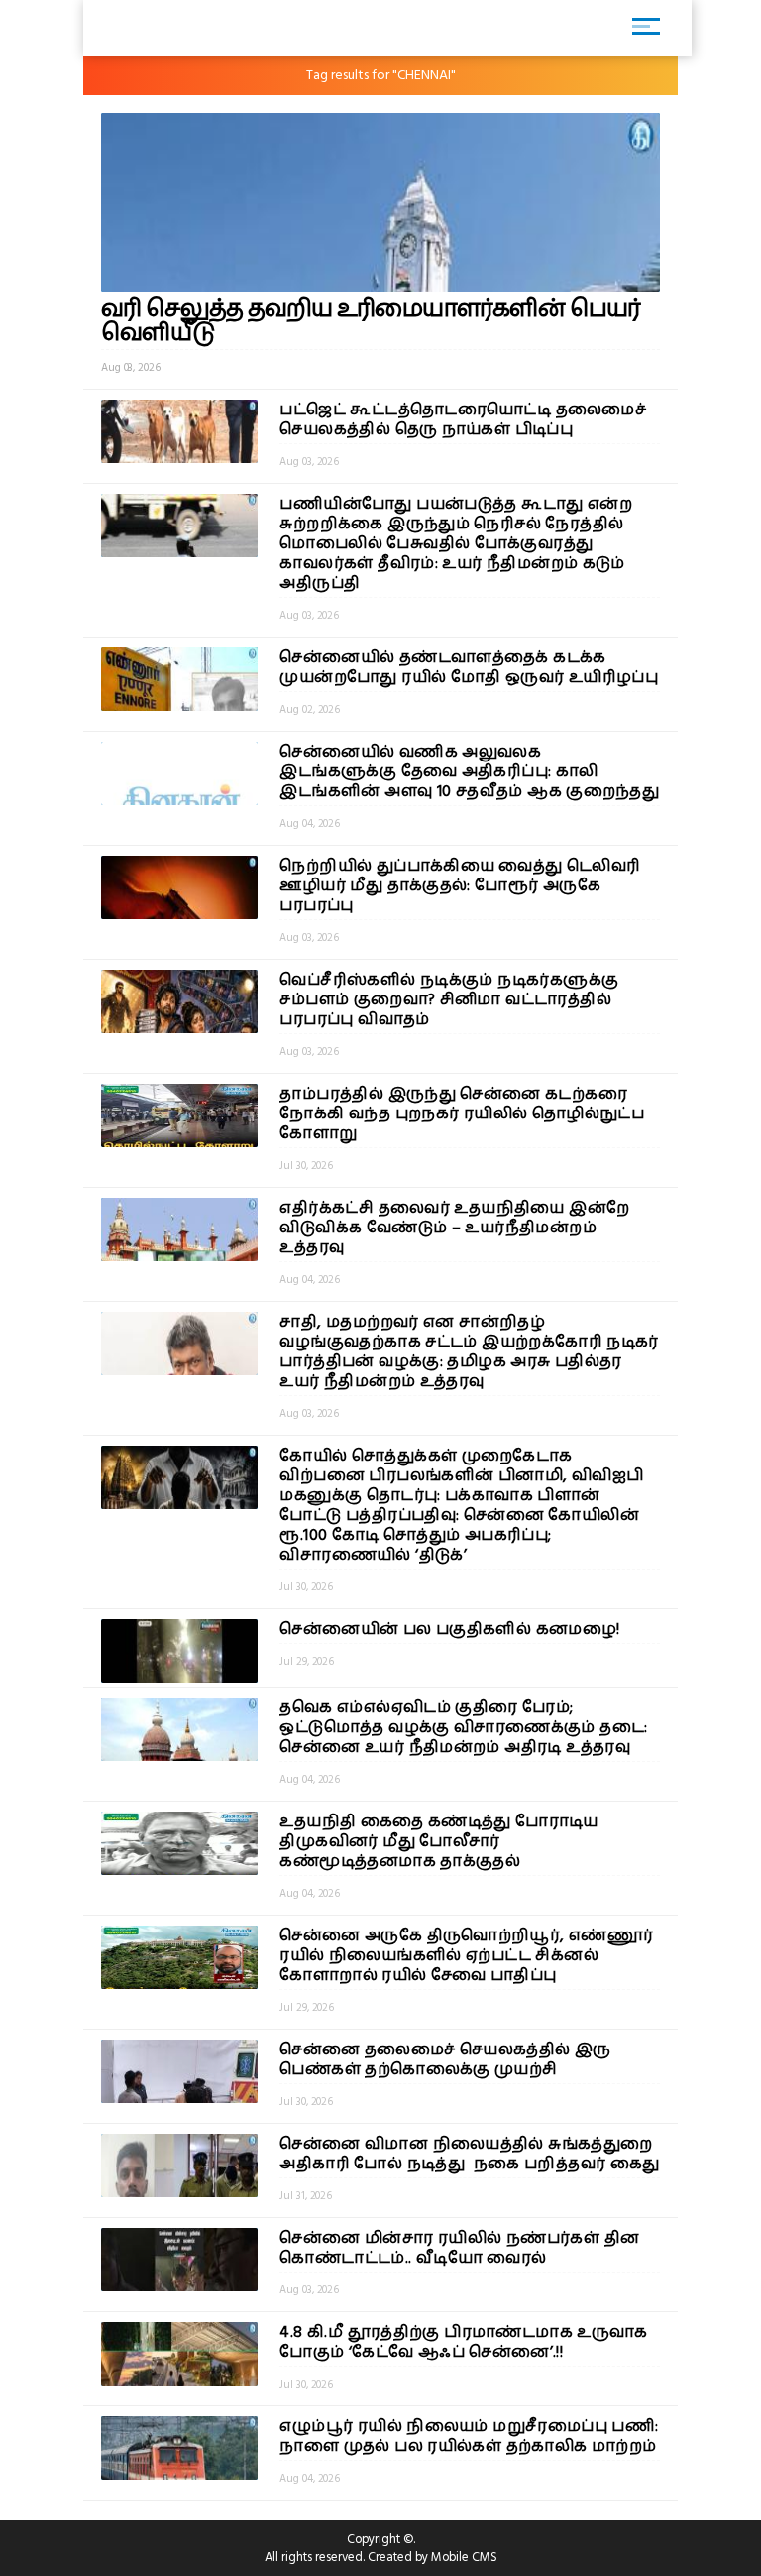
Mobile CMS (464, 2557)
